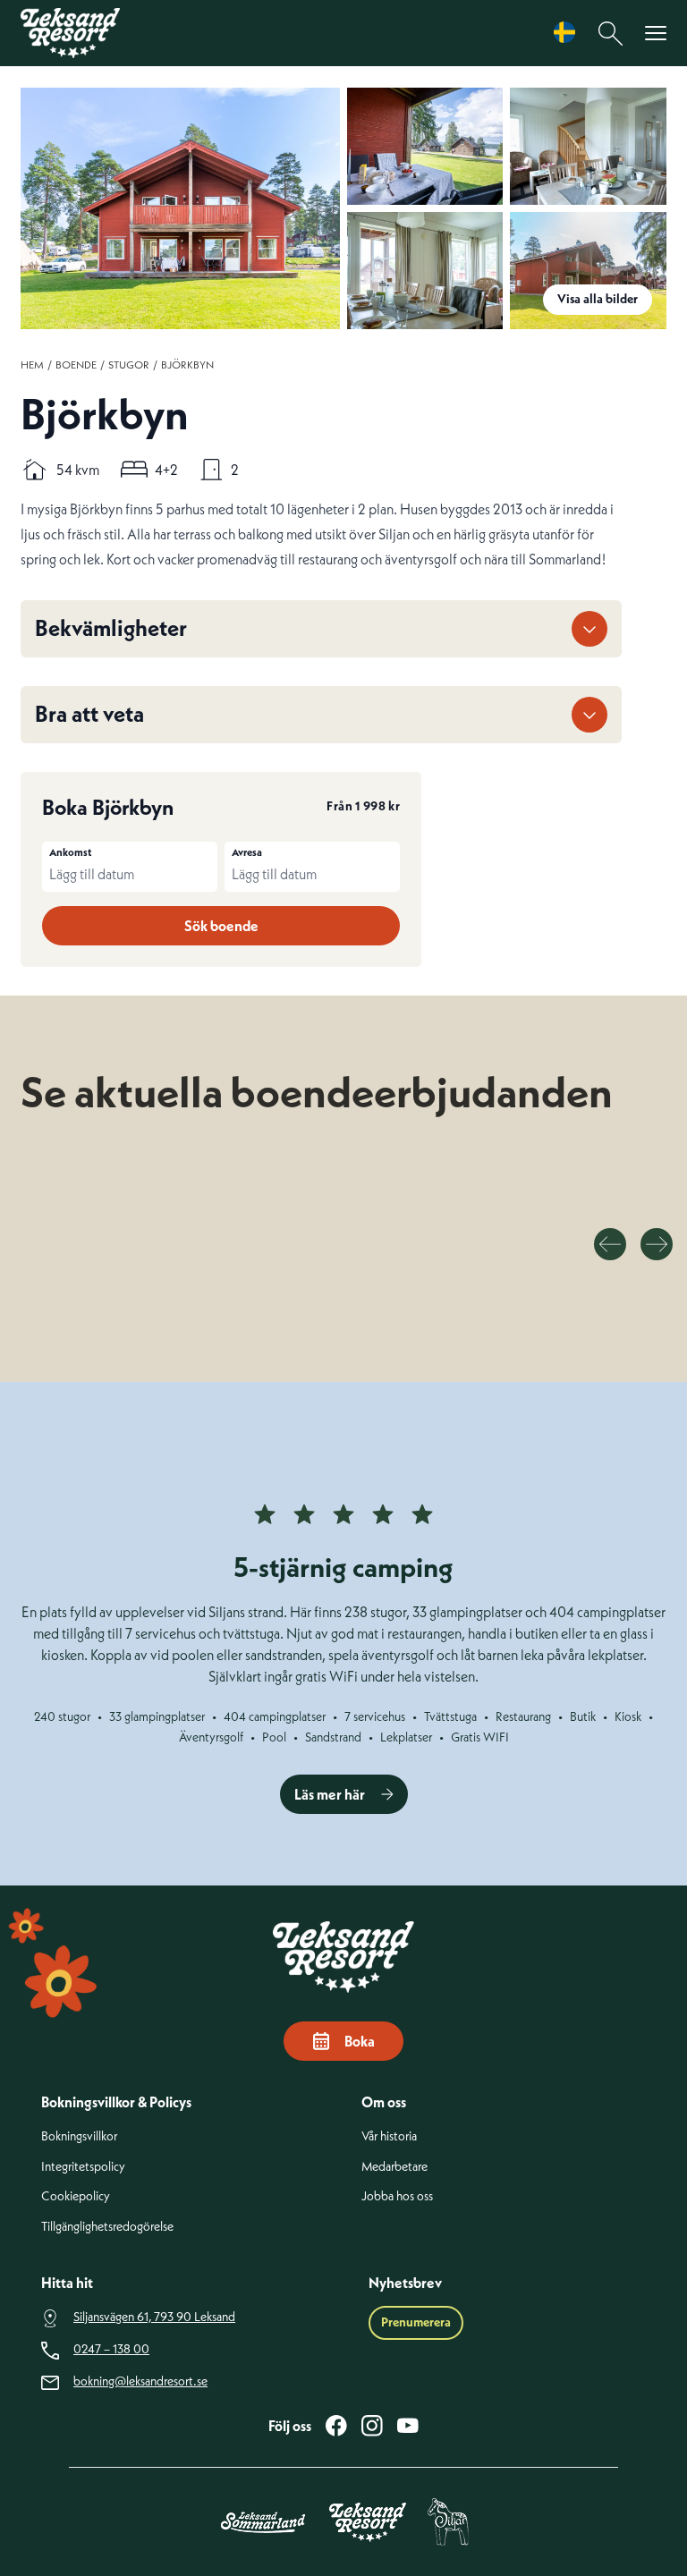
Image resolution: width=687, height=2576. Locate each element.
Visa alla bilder (598, 299)
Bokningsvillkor (79, 2136)
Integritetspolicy (83, 2167)
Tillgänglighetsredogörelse (107, 2227)
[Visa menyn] (656, 34)
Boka (360, 2041)
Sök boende (221, 926)
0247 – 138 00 (111, 2349)
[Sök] (611, 34)
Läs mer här (330, 1794)
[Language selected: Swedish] (569, 33)
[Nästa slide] (657, 1244)
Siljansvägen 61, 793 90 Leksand (154, 2317)
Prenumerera (416, 2322)
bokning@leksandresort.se (140, 2381)
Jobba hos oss (397, 2196)
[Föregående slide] (610, 1244)
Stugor (129, 364)
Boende (76, 364)
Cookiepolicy (76, 2196)
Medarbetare (394, 2167)
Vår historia (389, 2136)
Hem (32, 364)
